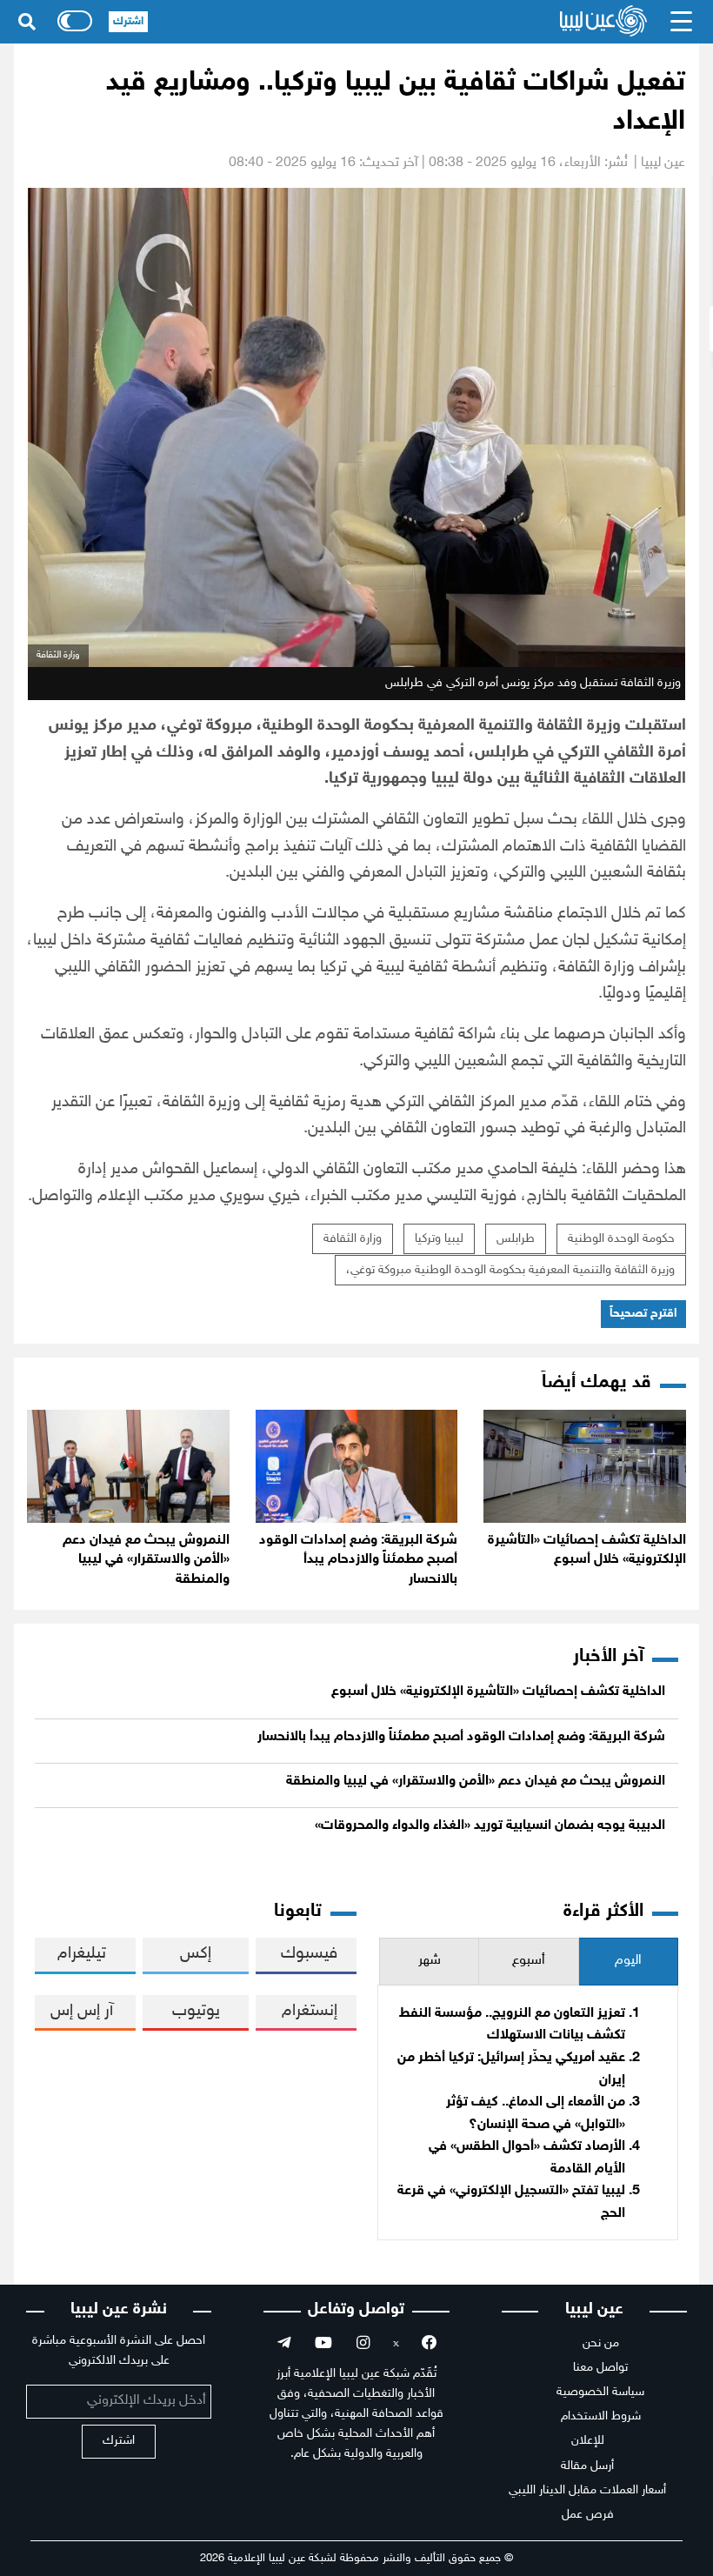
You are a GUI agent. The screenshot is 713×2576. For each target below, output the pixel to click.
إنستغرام (310, 2011)
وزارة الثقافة (353, 1239)
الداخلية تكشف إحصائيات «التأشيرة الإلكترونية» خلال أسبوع (498, 1692)
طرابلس (516, 1239)
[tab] (628, 1962)
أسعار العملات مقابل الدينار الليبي (587, 2490)
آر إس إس (82, 2011)
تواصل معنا (600, 2368)
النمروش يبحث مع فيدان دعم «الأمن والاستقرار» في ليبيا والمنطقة (146, 1560)
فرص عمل (588, 2515)
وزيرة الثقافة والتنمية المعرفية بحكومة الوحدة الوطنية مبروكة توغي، (510, 1270)
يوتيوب (196, 2011)
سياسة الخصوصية (600, 2392)
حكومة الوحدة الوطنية (621, 1239)
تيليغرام (82, 1954)
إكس (196, 1954)
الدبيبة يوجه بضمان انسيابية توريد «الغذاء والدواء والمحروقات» (490, 1826)
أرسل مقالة (587, 2466)
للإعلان (588, 2441)
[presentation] (628, 1962)
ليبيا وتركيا (439, 1239)
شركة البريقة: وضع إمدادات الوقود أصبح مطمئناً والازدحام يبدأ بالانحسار (358, 1560)
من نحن (601, 2343)
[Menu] (682, 22)
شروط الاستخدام (601, 2416)
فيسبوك (309, 1954)
